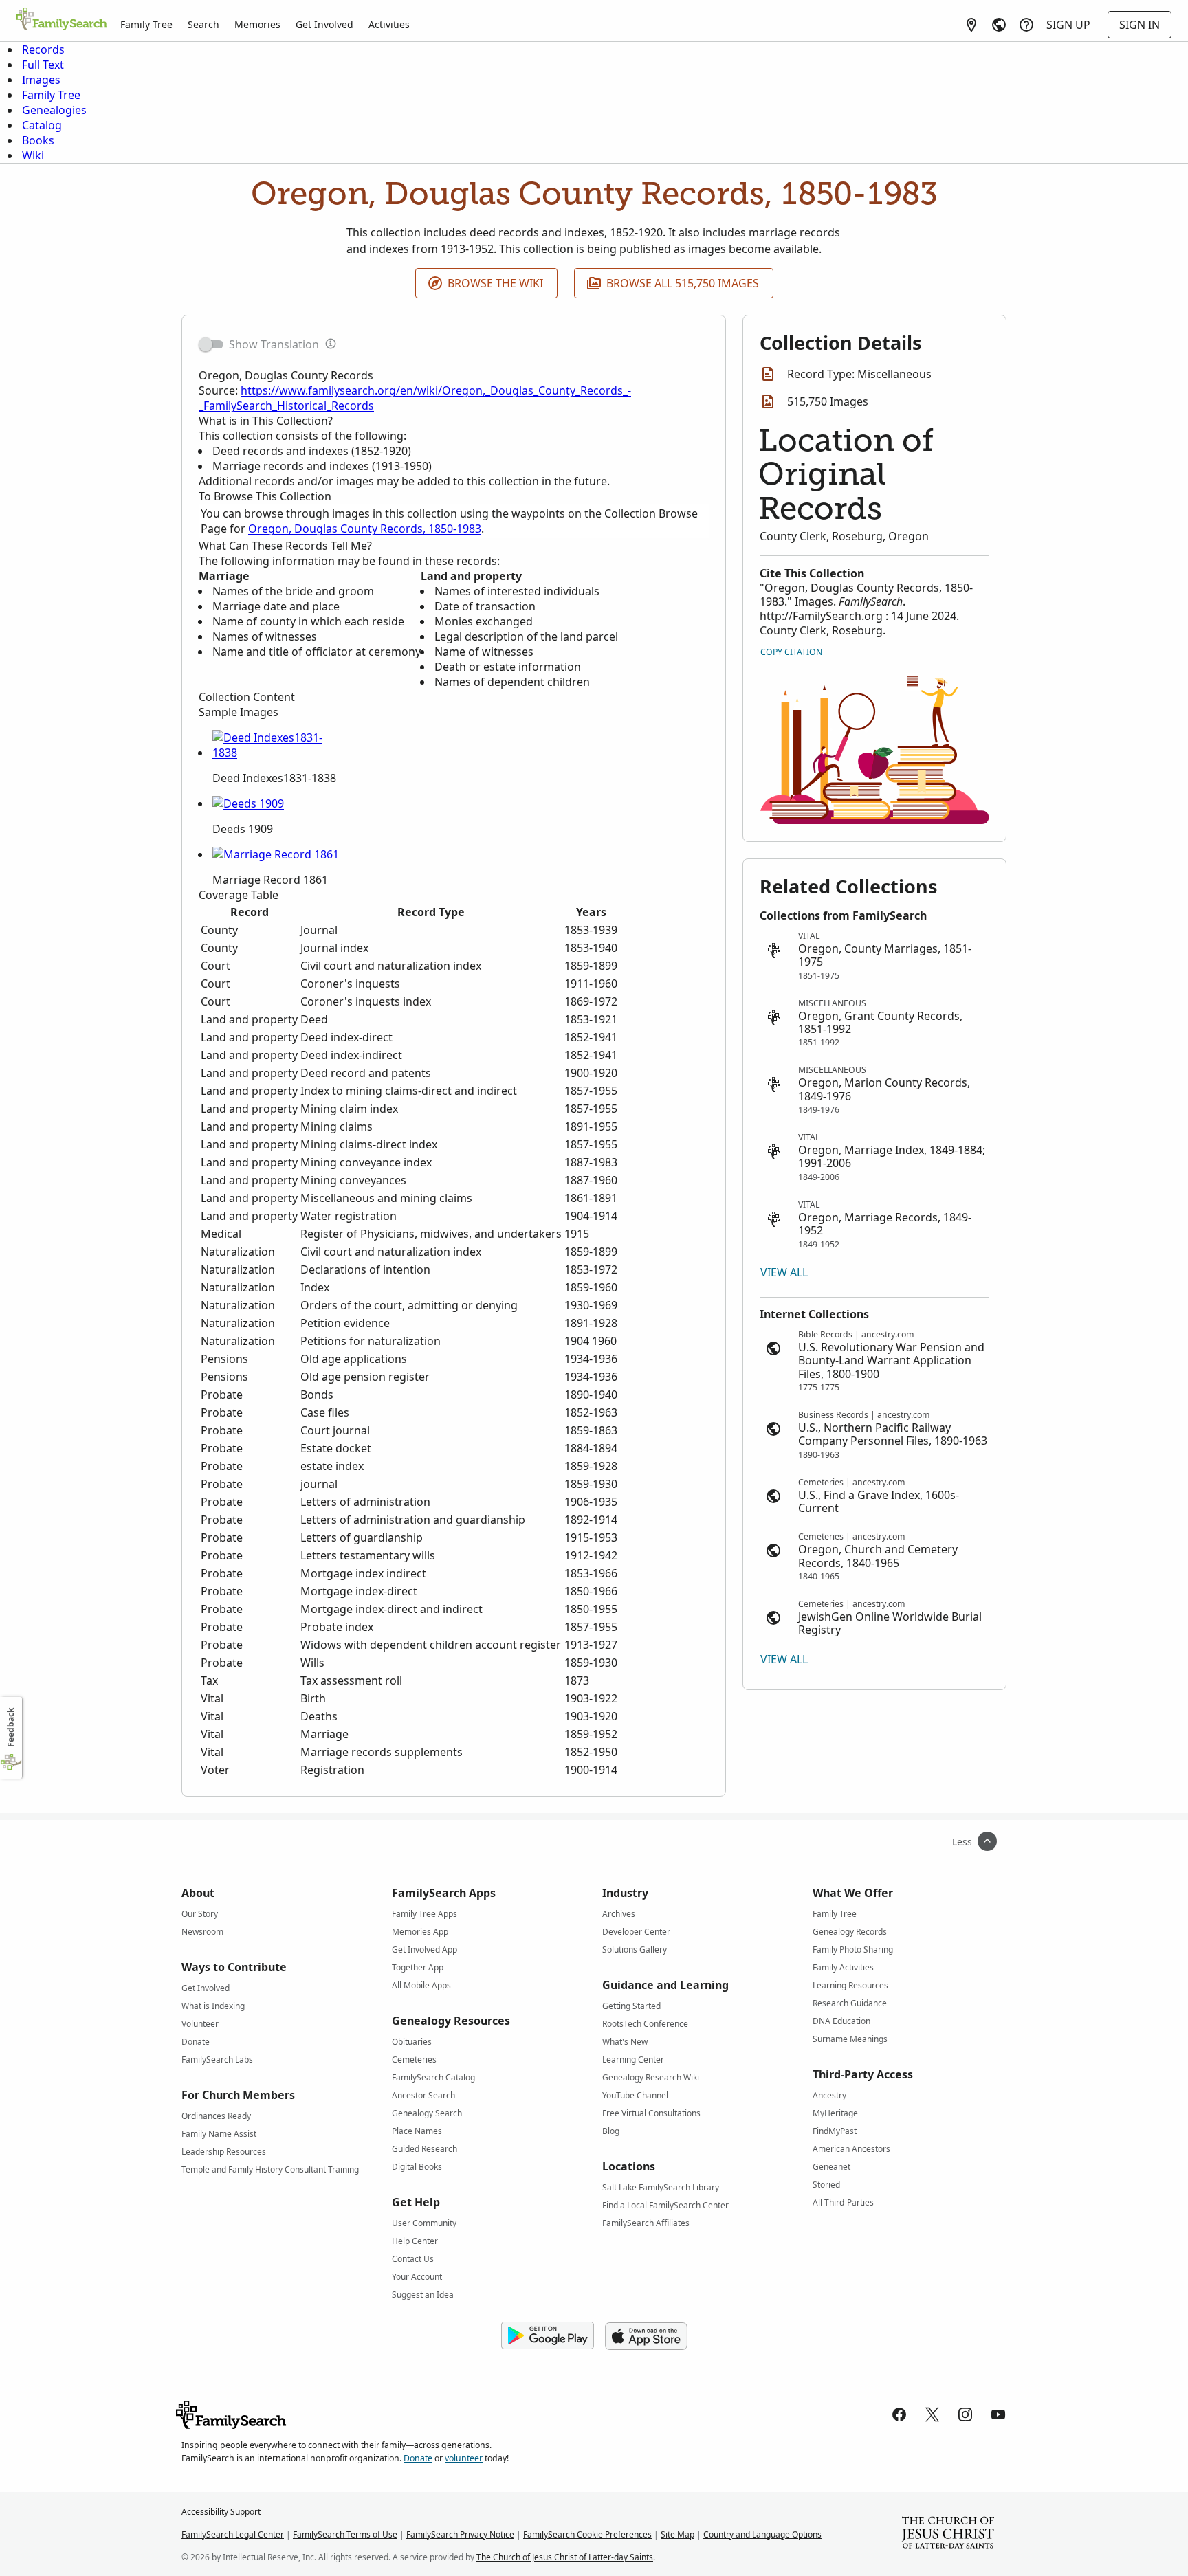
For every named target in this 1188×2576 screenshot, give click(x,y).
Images (41, 80)
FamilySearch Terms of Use (345, 2534)
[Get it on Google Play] (548, 2336)
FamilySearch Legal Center (233, 2534)
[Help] (1026, 25)
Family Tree (146, 24)
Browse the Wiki (495, 283)
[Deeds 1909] (248, 803)
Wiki (33, 155)
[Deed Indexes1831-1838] (278, 753)
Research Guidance (850, 2003)
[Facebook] (899, 2414)
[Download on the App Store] (646, 2336)
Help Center (415, 2241)
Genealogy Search (427, 2113)
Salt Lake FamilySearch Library (661, 2187)
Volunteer (200, 2024)
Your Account (417, 2277)
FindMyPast (835, 2131)
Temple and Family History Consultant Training (270, 2169)
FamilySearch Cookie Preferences (587, 2534)
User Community (424, 2223)
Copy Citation (791, 652)
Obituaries (412, 2042)
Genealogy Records (850, 1932)
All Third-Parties (843, 2202)
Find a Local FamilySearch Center (665, 2205)
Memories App (420, 1932)
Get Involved (324, 24)
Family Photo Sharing (853, 1950)
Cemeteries (414, 2059)
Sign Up (1068, 25)
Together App (418, 1967)
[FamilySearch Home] (62, 20)
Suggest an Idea (423, 2295)
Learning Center (633, 2059)
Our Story (200, 1914)
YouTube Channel (635, 2095)
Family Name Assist (219, 2134)
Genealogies (54, 110)
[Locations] (971, 25)
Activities (389, 24)
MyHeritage (835, 2113)
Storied (826, 2185)
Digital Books (417, 2167)
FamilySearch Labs (217, 2059)
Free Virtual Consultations (651, 2113)
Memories (257, 24)
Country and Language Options (762, 2534)
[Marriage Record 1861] (276, 854)
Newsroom (202, 1932)
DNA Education (841, 2021)
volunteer (464, 2458)
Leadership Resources (224, 2152)
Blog (611, 2131)
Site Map (678, 2534)
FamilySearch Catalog (433, 2077)
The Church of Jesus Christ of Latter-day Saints (565, 2557)
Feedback (11, 1728)
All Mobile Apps (421, 1985)
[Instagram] (965, 2414)
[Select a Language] (999, 25)
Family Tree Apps (425, 1914)
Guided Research (425, 2149)
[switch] (211, 344)
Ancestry (829, 2095)
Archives (619, 1914)
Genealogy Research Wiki (651, 2077)
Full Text (43, 65)
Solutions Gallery (635, 1950)
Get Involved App (425, 1950)
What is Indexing (213, 2006)
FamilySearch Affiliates (646, 2223)
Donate (196, 2042)
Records (43, 49)
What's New (625, 2042)
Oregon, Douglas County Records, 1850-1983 (365, 529)
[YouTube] (998, 2414)
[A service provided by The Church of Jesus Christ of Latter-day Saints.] (948, 2534)
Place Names (417, 2131)
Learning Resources (850, 1985)
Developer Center (636, 1932)
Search (203, 24)
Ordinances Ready (216, 2116)
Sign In (1140, 25)
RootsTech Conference (645, 2024)
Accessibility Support (221, 2512)
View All (784, 1272)
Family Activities (843, 1967)
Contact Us (413, 2259)
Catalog (42, 125)
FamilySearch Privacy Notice (460, 2534)
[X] (932, 2414)
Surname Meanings (850, 2039)
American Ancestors (851, 2149)
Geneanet (832, 2167)
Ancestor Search (423, 2095)
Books (38, 140)
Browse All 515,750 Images (683, 283)
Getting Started (631, 2006)
